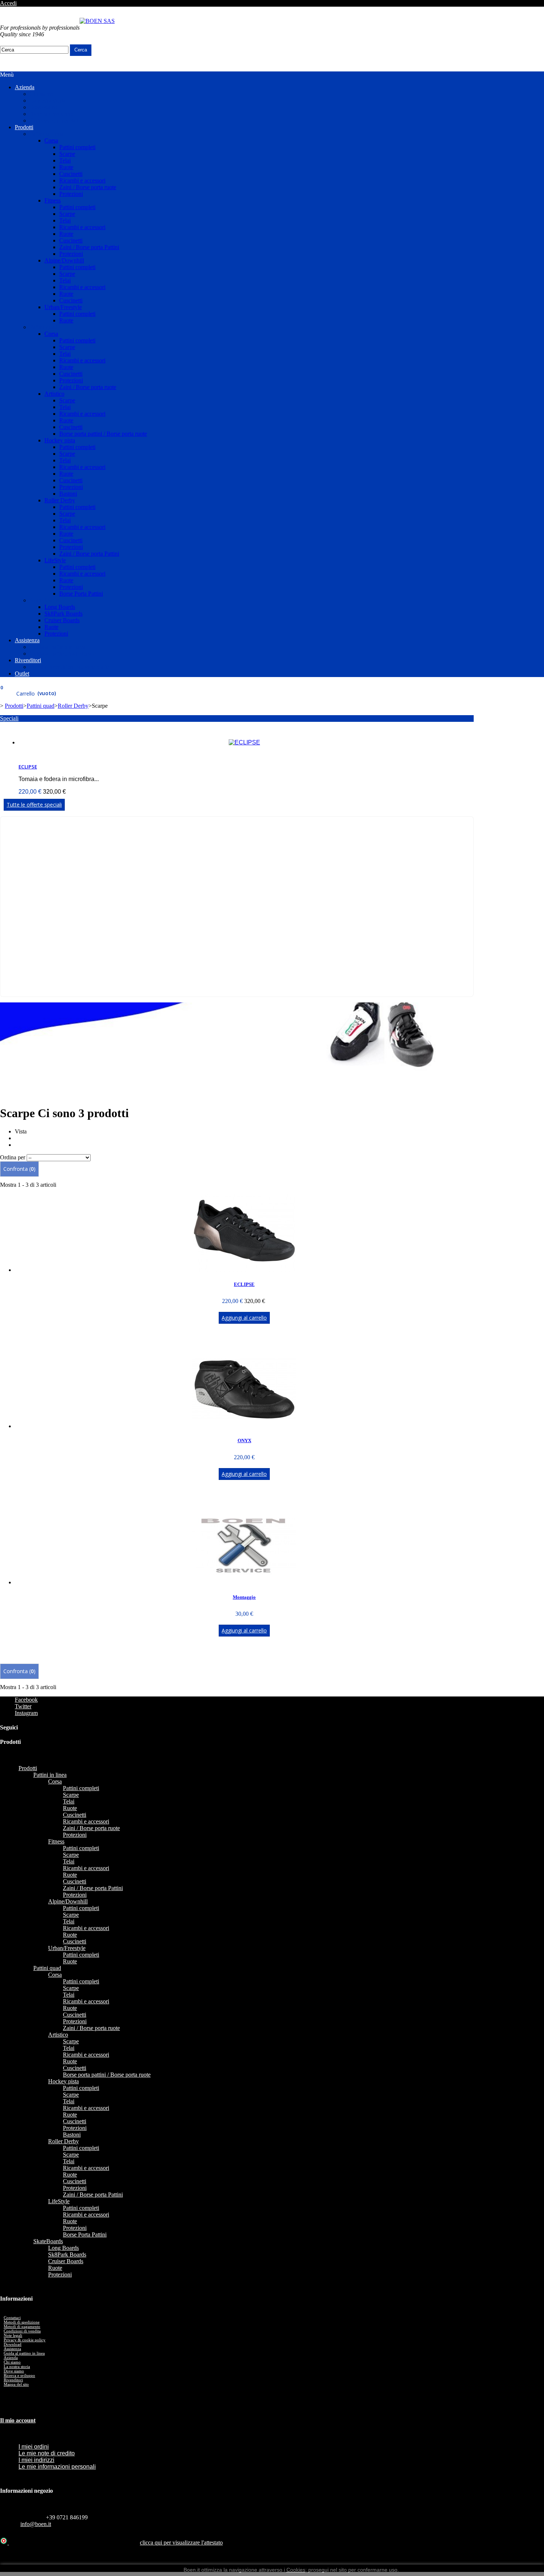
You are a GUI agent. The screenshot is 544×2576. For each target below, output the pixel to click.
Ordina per (13, 1157)
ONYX (244, 1441)
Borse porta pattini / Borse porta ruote (103, 434)
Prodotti (24, 127)
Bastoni (68, 494)
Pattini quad (43, 327)
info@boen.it (36, 2524)
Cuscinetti (71, 174)
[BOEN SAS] (97, 21)
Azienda (25, 87)
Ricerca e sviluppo (51, 114)
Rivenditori (28, 660)
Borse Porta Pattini (81, 594)
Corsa (51, 140)
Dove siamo (44, 107)
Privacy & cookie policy (25, 2340)
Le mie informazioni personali (57, 2467)
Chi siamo (41, 94)
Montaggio (244, 1597)
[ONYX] (244, 1426)
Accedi (8, 3)
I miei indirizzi (36, 2460)
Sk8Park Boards (63, 614)
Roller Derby (60, 500)
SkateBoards (44, 600)
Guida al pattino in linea (58, 647)
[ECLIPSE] (244, 1270)
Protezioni (71, 194)
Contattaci (427, 14)
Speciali (9, 718)
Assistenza (27, 640)
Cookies (296, 2570)
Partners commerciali (54, 120)
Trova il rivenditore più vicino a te (69, 667)
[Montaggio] (244, 1582)
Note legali (13, 2335)
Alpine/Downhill (64, 260)
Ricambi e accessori (82, 180)
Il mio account (18, 2420)
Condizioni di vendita (22, 2331)
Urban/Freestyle (63, 307)
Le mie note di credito (47, 2453)
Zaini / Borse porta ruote (88, 187)
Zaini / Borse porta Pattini (89, 247)
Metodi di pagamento (22, 2327)
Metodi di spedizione (22, 2322)
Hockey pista (60, 440)
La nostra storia (48, 101)
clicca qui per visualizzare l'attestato (181, 2542)
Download (13, 2344)
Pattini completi (77, 147)
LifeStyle (55, 560)
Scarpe (67, 154)
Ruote (66, 167)
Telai (65, 160)
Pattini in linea (46, 134)
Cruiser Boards (62, 620)
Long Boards (60, 607)
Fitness (53, 200)
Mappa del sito (16, 2384)
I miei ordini (34, 2447)
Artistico (54, 394)
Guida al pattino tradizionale (63, 654)
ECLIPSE (28, 767)
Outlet (22, 674)
